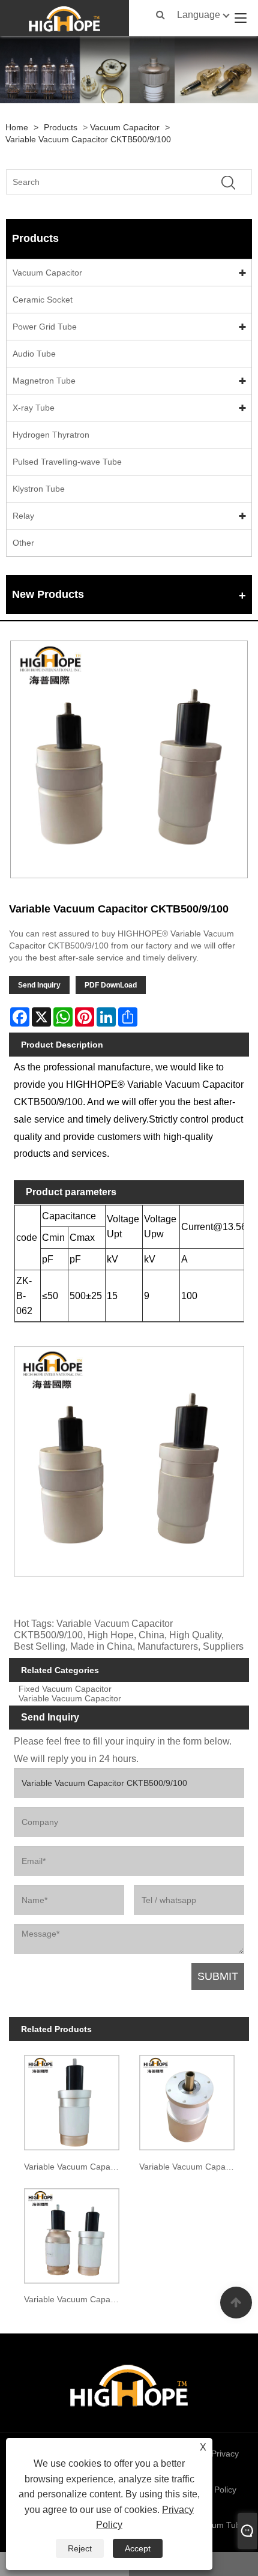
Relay (23, 516)
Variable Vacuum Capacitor (70, 1699)
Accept (138, 2548)
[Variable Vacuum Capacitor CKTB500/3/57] (72, 2233)
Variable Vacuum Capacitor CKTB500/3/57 (74, 2299)
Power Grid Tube (45, 327)
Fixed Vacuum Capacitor (65, 1689)
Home (17, 127)
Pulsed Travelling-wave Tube (67, 462)
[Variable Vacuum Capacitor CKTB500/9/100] (129, 759)
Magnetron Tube (44, 381)
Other (23, 543)
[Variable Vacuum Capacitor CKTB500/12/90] (187, 2100)
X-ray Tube (34, 408)
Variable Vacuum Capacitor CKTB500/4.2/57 (74, 2167)
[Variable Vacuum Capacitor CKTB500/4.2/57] (72, 2100)
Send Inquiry (39, 985)
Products (61, 127)
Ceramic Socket (43, 300)
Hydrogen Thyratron (51, 435)
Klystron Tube (39, 489)
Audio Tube (34, 354)
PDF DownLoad (111, 985)
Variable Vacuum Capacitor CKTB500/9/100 (88, 139)
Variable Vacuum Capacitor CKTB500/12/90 (190, 2167)
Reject (80, 2548)
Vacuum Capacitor (125, 127)
